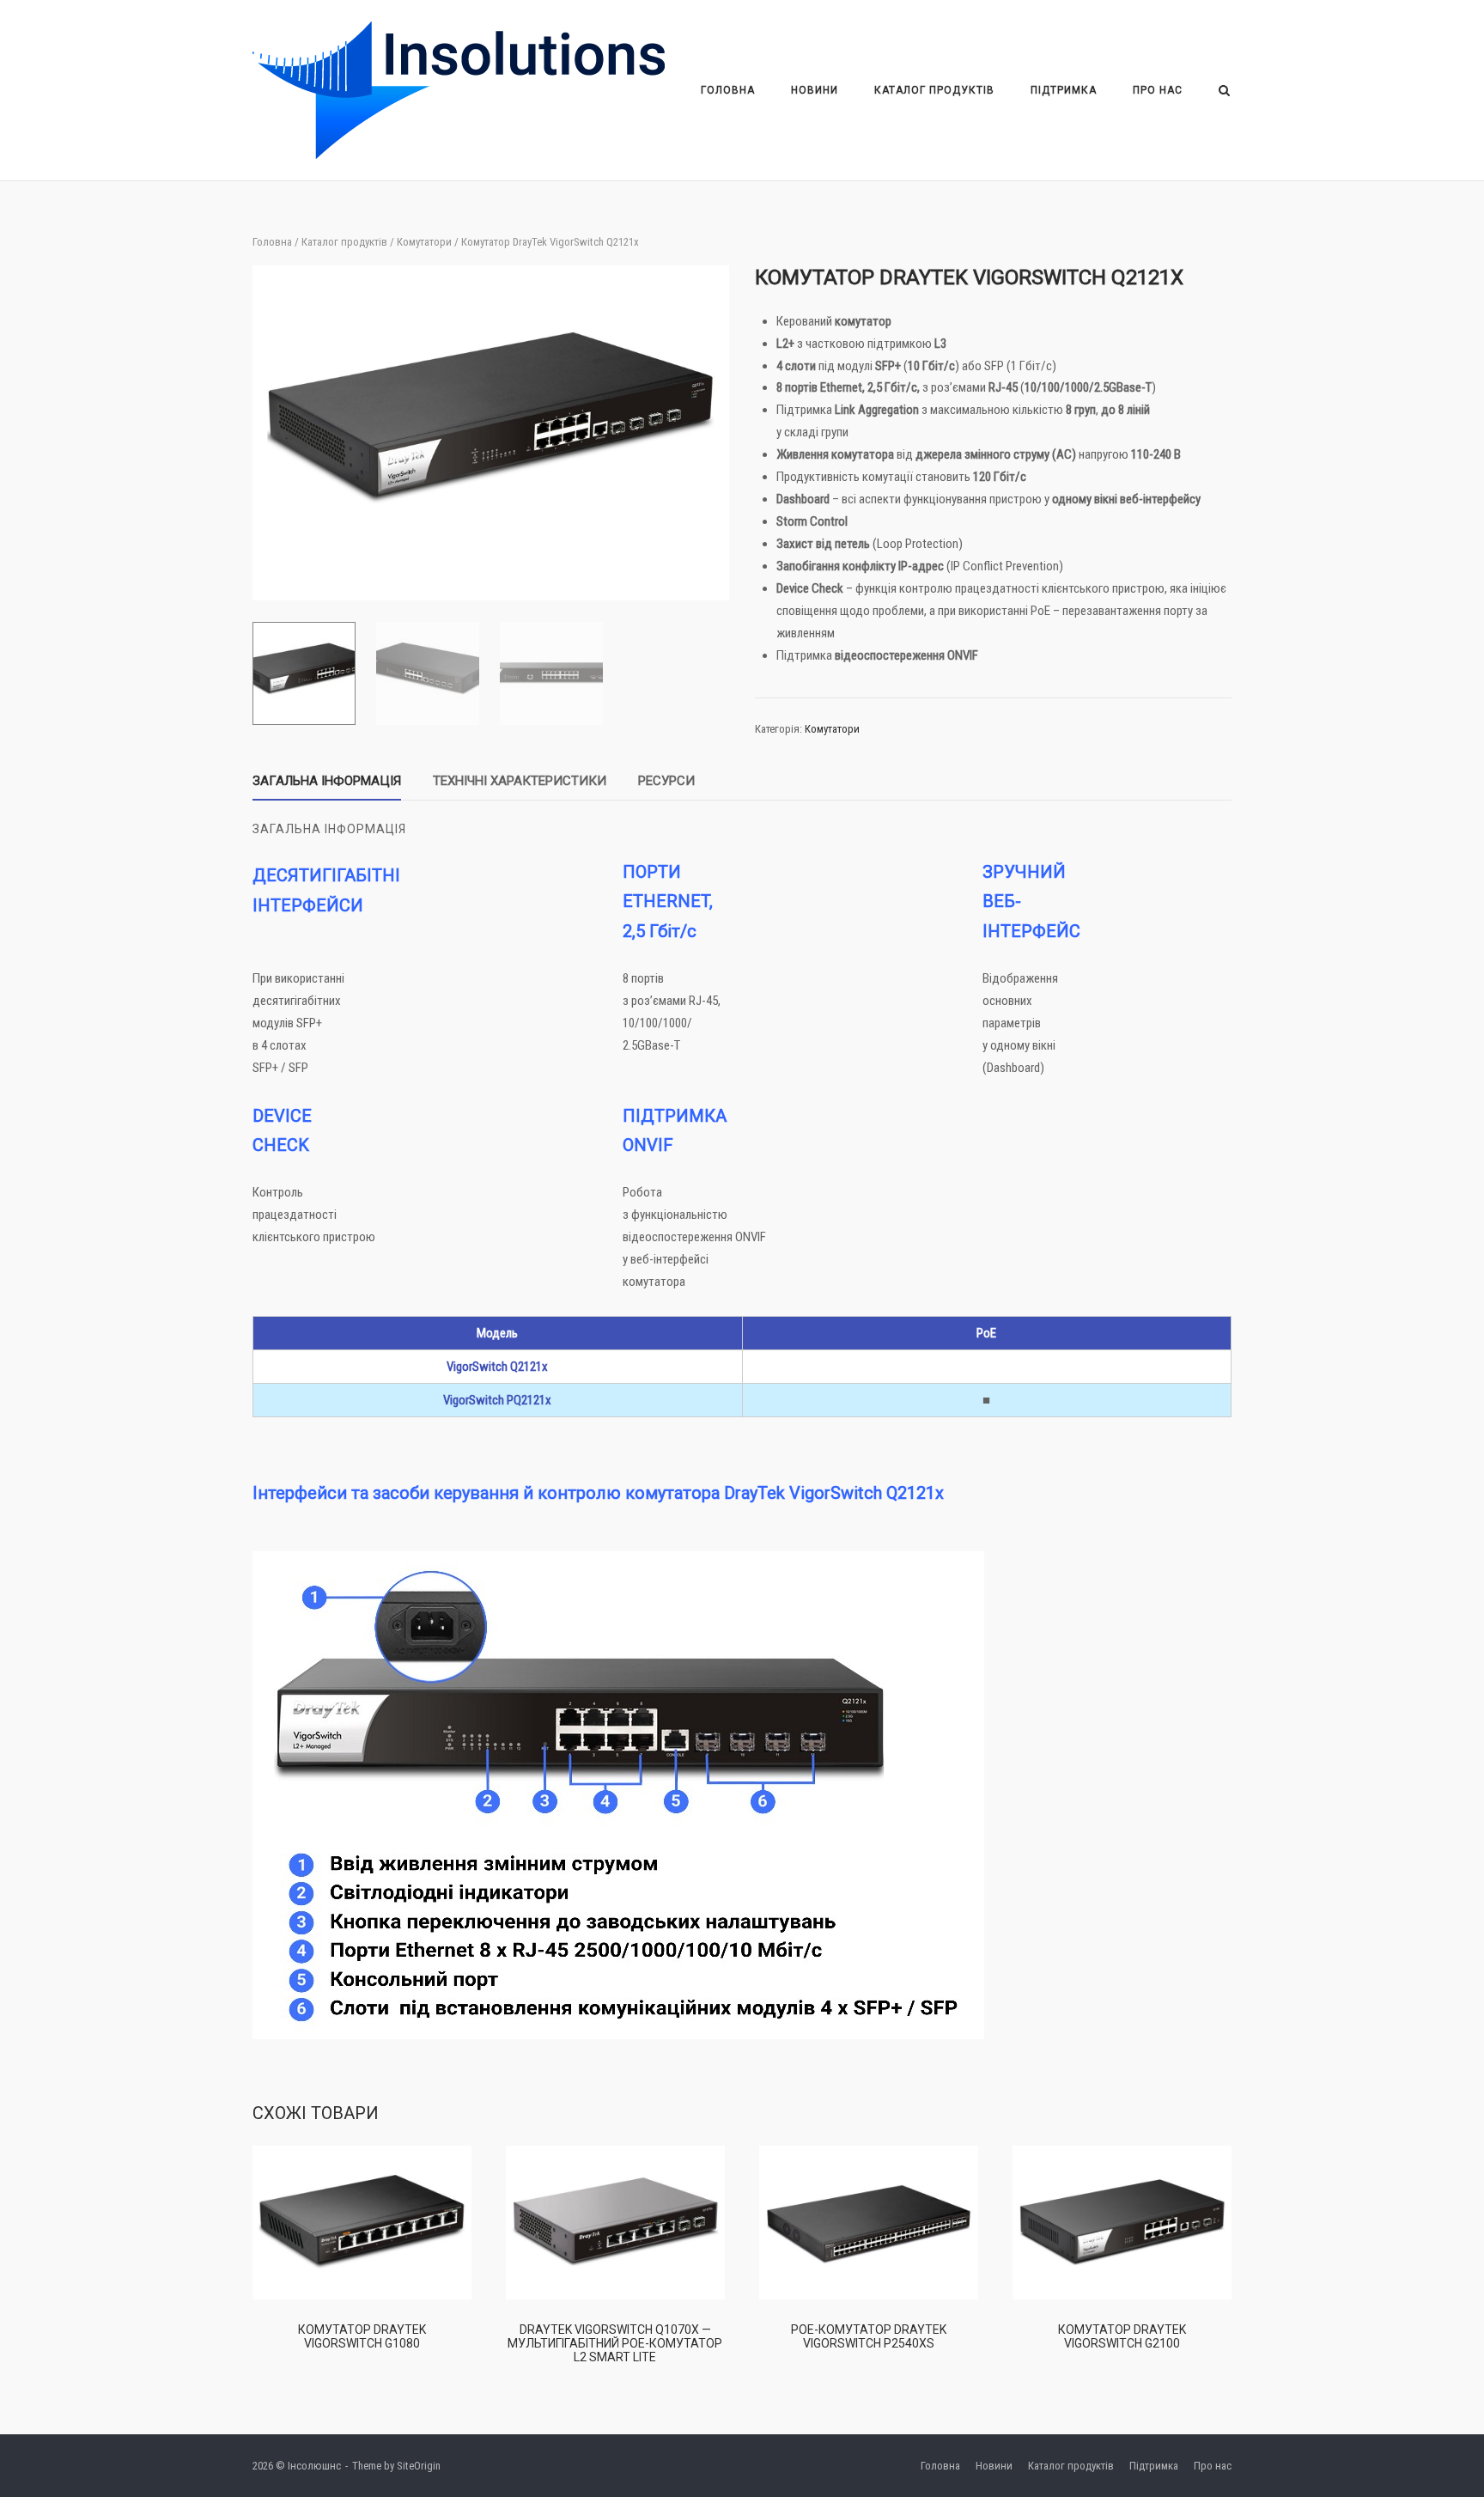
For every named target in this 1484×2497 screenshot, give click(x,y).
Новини (815, 90)
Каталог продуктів (934, 90)
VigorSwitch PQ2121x (497, 1400)
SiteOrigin (419, 2466)
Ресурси (666, 781)
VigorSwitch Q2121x (497, 1367)
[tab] (327, 785)
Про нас (1158, 90)
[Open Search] (1224, 91)
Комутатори (424, 242)
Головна (728, 90)
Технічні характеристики (520, 781)
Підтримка (1064, 90)
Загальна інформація (327, 781)
